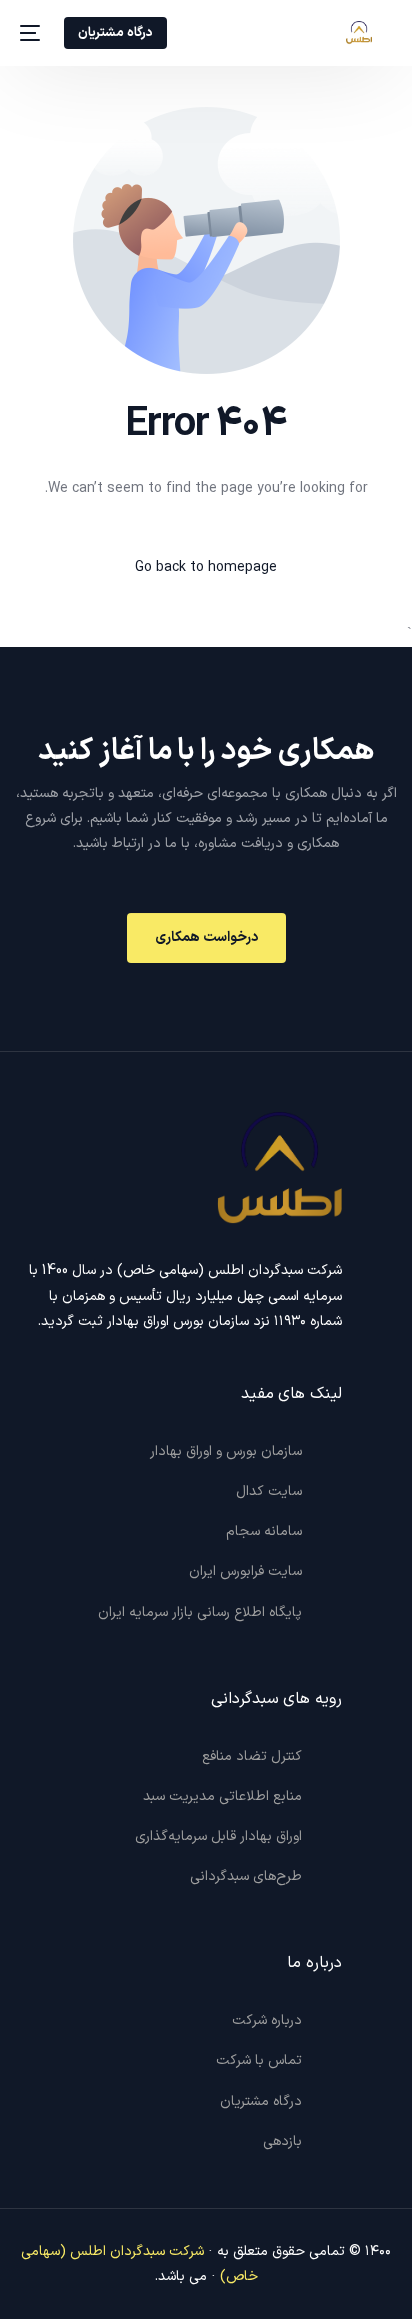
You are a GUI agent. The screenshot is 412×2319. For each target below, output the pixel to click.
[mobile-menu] (32, 33)
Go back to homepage (206, 567)
